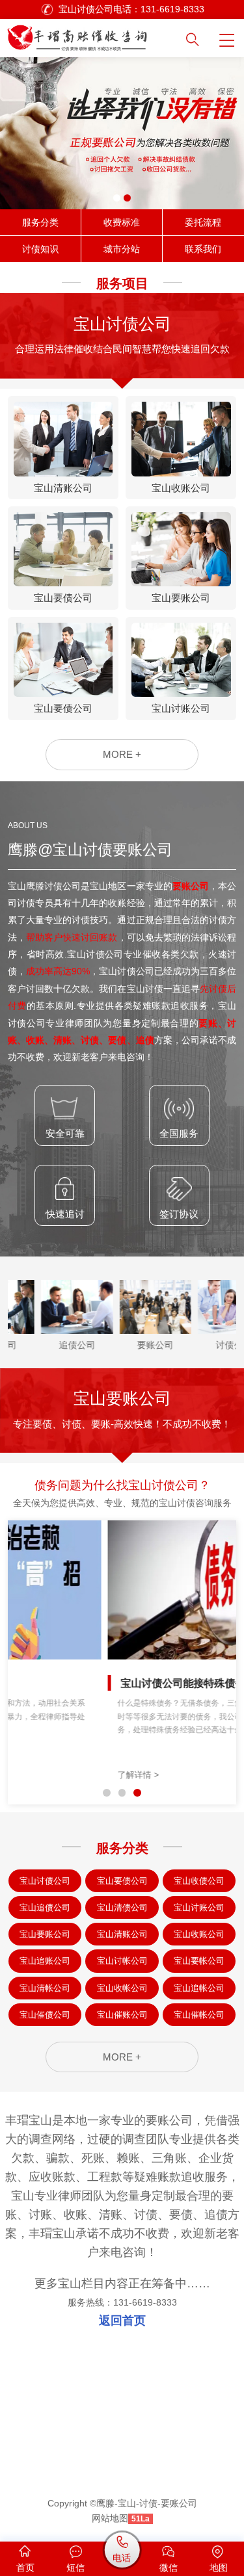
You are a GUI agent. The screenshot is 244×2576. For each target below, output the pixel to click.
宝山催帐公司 (199, 2015)
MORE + (122, 754)
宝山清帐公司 (45, 1988)
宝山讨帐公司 (122, 1961)
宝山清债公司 (122, 1907)
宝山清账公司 (122, 1934)
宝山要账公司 (45, 1934)
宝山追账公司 (45, 1961)
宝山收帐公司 (122, 1988)
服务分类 (40, 222)
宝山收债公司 (199, 1881)
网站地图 (110, 2518)
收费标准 (122, 222)
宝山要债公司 (122, 1881)
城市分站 (122, 249)
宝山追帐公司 (199, 1988)
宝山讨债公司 (45, 1881)
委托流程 (203, 222)
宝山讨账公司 (199, 1907)
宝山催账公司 (122, 2015)
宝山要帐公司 (199, 1961)
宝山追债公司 (45, 1907)
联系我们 (203, 249)
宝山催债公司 (45, 2015)
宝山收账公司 (199, 1934)
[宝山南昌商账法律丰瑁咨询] (92, 35)
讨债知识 (40, 249)
